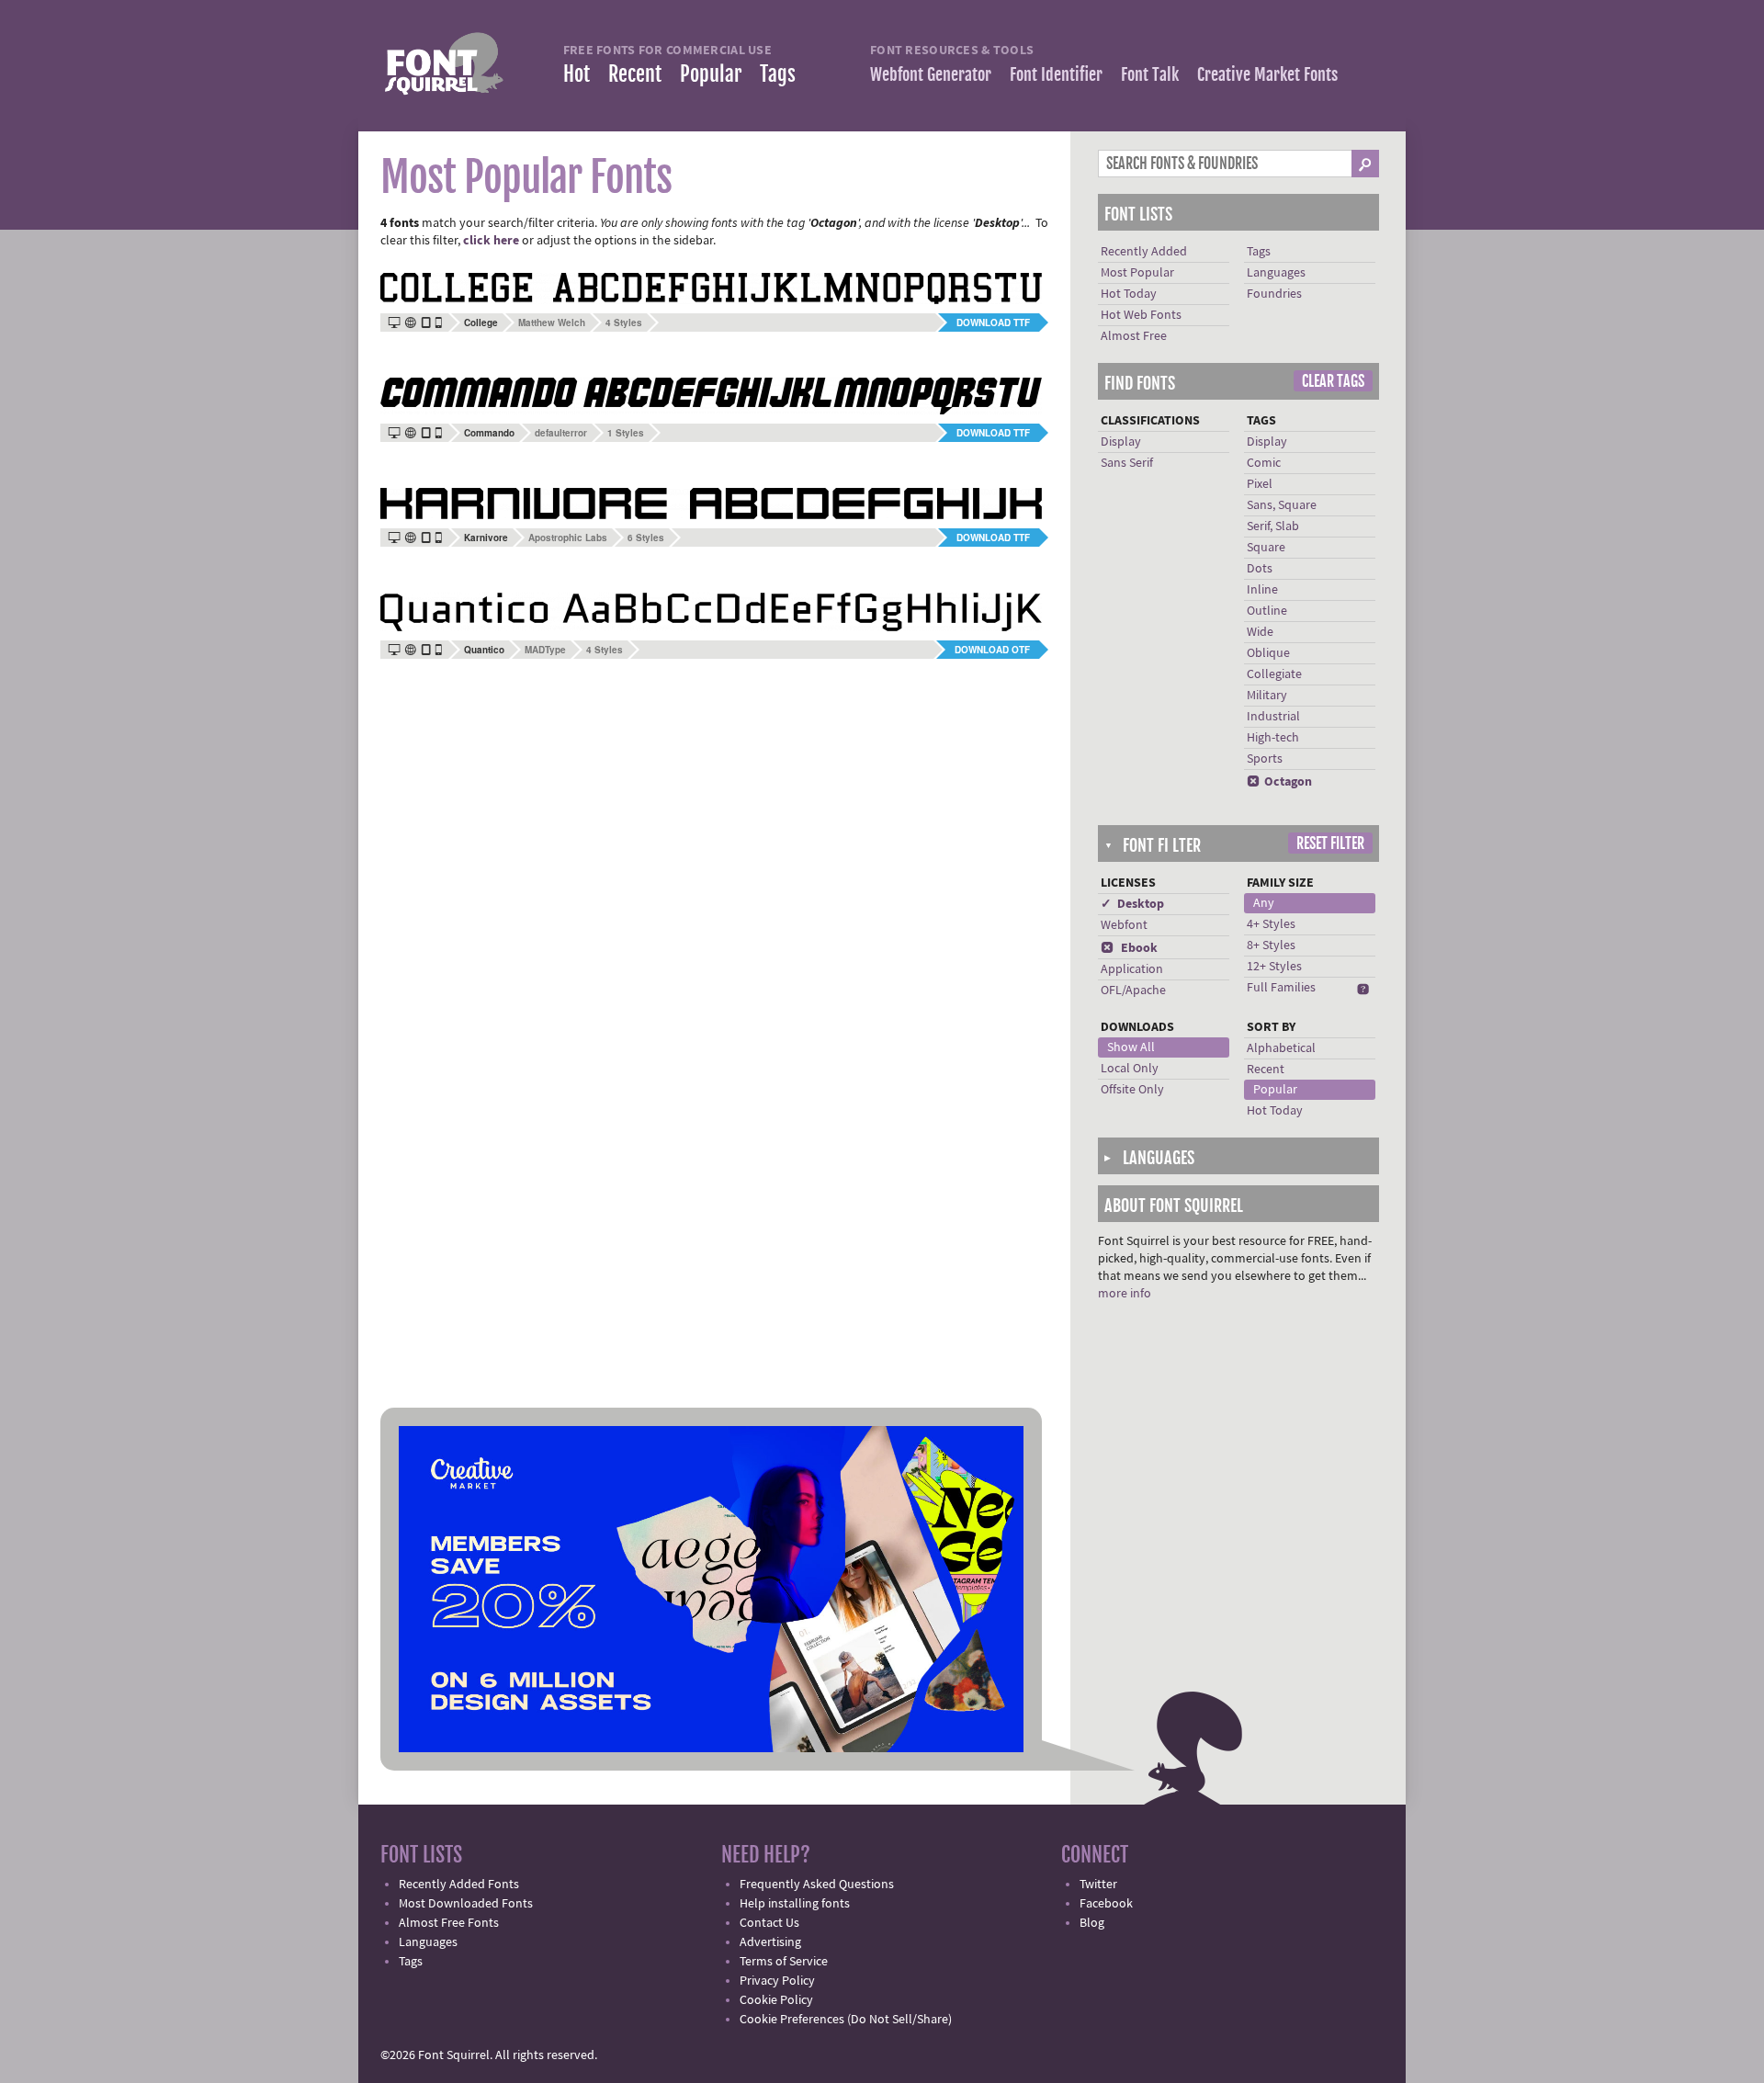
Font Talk (1150, 74)
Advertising (770, 1942)
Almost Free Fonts (449, 1923)
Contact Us (769, 1923)
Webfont (1124, 925)
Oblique (1268, 653)
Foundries (1274, 294)
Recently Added (1144, 252)
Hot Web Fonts (1141, 315)
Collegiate (1274, 674)
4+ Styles (1271, 924)
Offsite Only (1132, 1090)
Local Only (1130, 1069)
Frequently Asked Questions (817, 1885)
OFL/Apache (1133, 991)
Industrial (1273, 717)
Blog (1092, 1923)
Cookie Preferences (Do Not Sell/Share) (846, 2020)
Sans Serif (1127, 463)
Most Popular (1137, 273)
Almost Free (1134, 336)
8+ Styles (1271, 945)
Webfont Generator (931, 74)
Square (1266, 548)
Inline (1262, 590)
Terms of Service (784, 1962)
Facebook (1106, 1904)
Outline (1267, 611)
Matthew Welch (552, 323)
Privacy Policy (777, 1981)
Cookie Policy (776, 2000)
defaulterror (561, 433)
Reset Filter (1330, 843)
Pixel (1260, 484)
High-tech (1273, 738)
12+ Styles (1274, 967)
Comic (1264, 463)
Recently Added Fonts (459, 1885)
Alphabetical (1281, 1048)
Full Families (1281, 988)
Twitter (1098, 1885)
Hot (577, 74)
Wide (1260, 632)
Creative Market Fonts (1267, 74)
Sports (1265, 759)
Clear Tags (1333, 381)
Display (1121, 442)
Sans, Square (1282, 505)
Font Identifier (1056, 74)
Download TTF (993, 323)
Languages (1276, 273)
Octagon (1279, 782)
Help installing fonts (795, 1904)
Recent (635, 74)
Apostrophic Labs (568, 538)
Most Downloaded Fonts (466, 1904)
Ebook (1129, 948)
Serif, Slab (1273, 526)
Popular (711, 74)
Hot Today (1129, 294)
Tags (778, 74)
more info (1125, 1294)
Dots (1260, 569)
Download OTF (992, 650)
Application (1132, 969)
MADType (545, 650)
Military (1267, 696)
